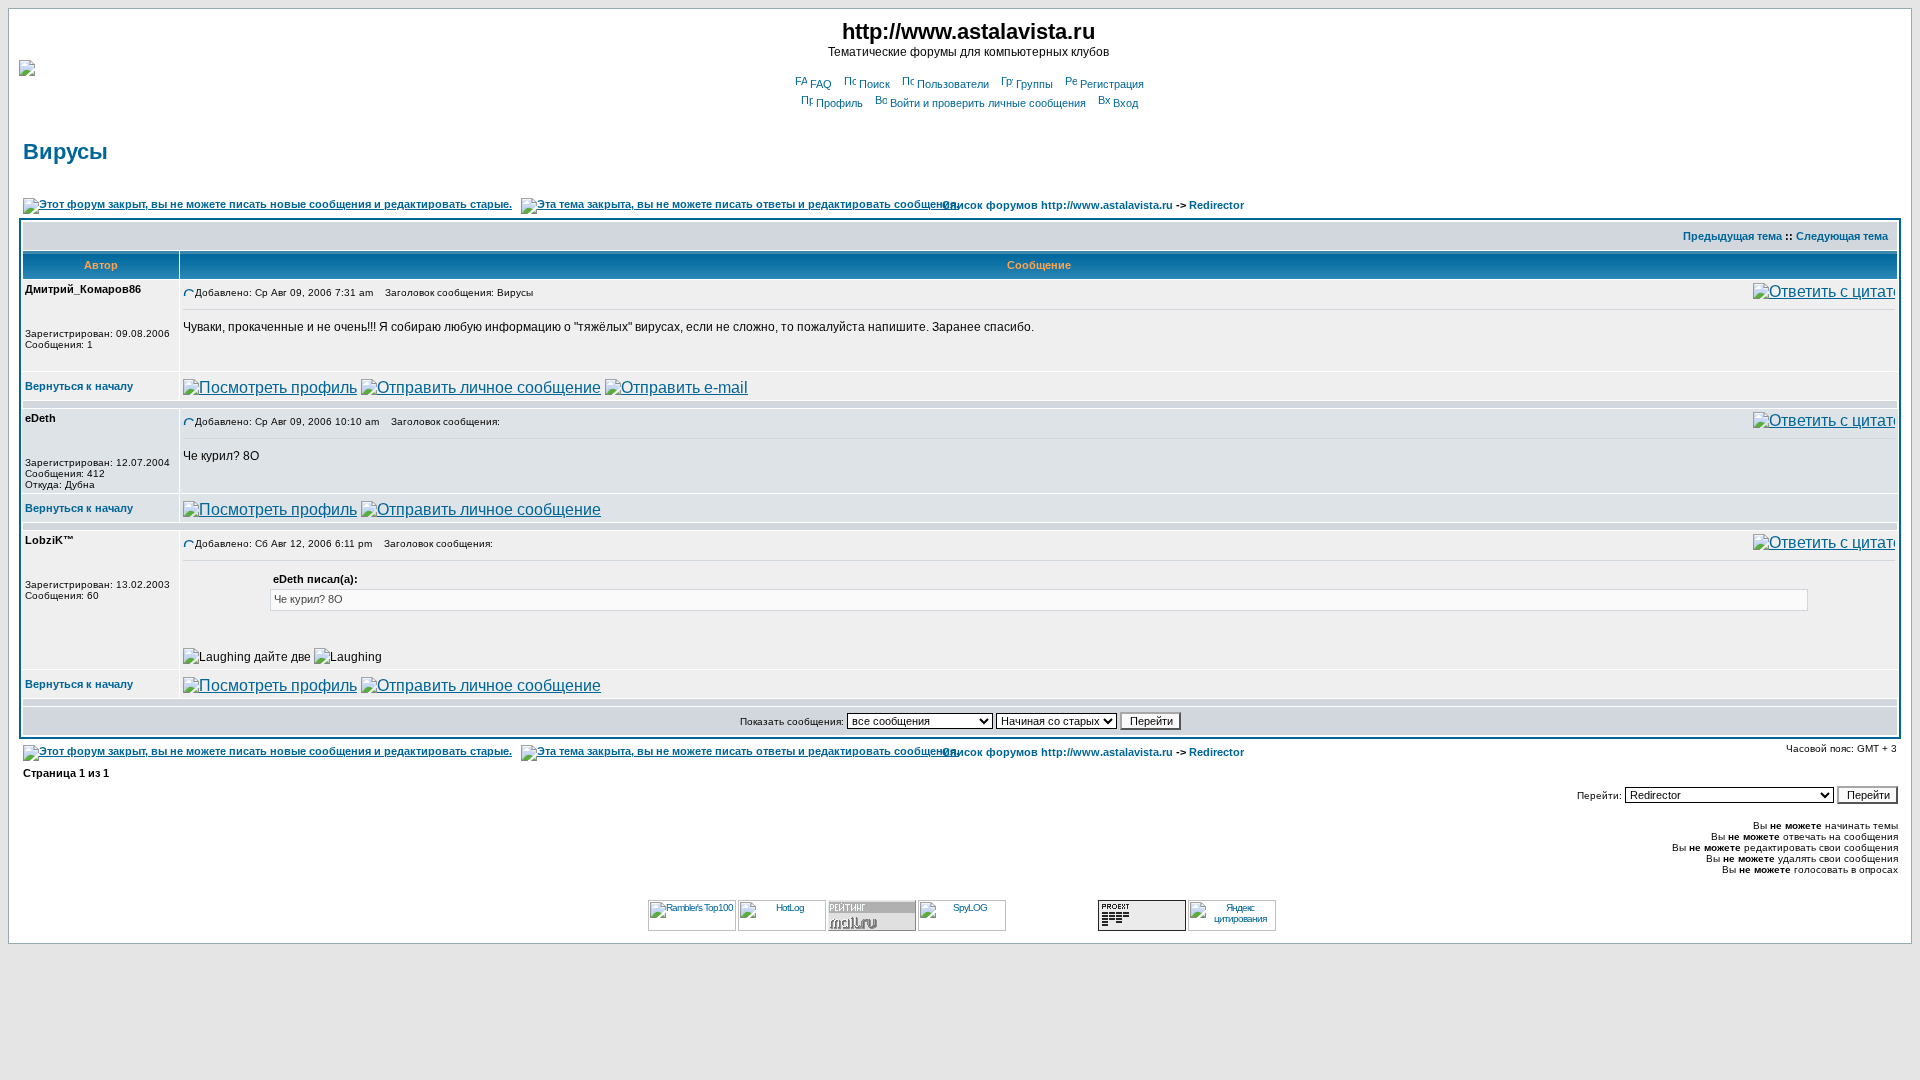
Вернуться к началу (79, 386)
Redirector (1216, 205)
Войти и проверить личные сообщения (988, 103)
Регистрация (1112, 84)
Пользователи (953, 84)
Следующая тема (1842, 236)
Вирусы (65, 151)
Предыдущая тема (1732, 236)
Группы (1034, 84)
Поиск (874, 84)
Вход (1125, 103)
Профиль (839, 103)
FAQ (821, 84)
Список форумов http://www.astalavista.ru (1057, 205)
